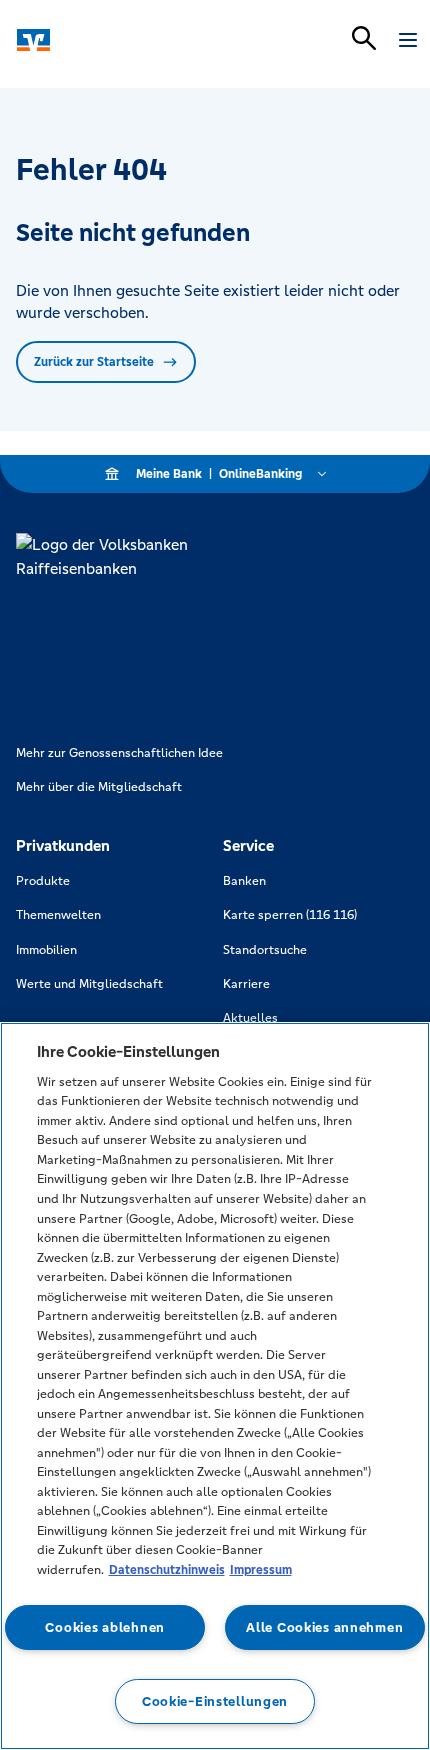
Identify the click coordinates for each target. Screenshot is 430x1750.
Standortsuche (265, 950)
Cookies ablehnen (105, 1627)
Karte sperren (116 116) (290, 915)
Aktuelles (250, 1018)
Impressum (261, 1570)
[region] (215, 1386)
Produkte (43, 881)
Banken (244, 881)
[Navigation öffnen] (408, 40)
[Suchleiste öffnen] (364, 38)
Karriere (246, 984)
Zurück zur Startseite (94, 362)
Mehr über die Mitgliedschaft (99, 787)
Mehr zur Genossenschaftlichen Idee (119, 753)
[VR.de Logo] (102, 40)
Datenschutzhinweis (167, 1570)
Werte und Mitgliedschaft (89, 984)
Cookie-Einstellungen (215, 1701)
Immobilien (46, 950)
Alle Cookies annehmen (324, 1627)
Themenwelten (58, 915)
